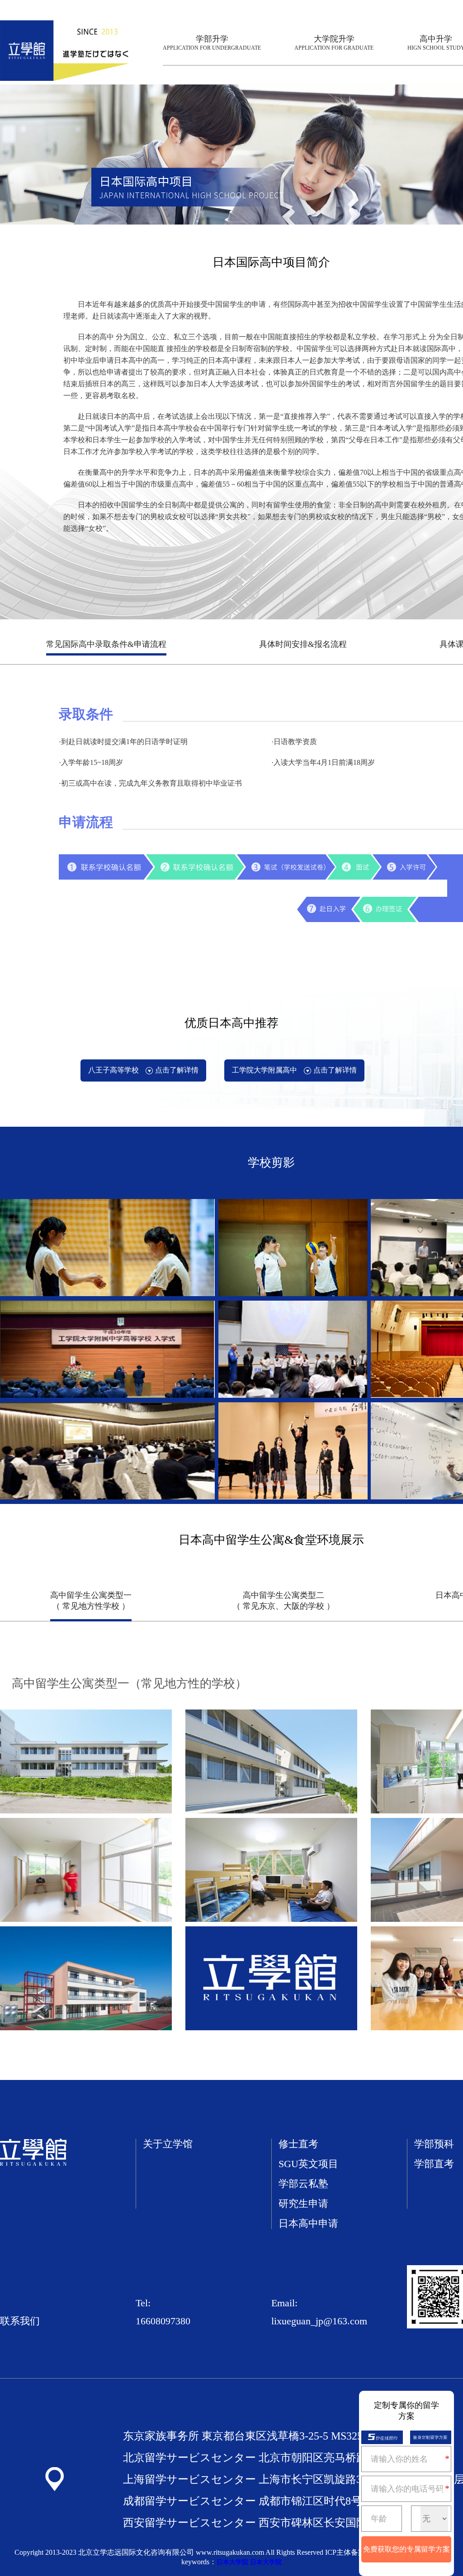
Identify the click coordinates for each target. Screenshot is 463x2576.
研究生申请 (303, 2204)
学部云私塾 (303, 2184)
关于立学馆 (168, 2144)
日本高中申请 (308, 2224)
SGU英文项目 (308, 2164)
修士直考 (298, 2144)
